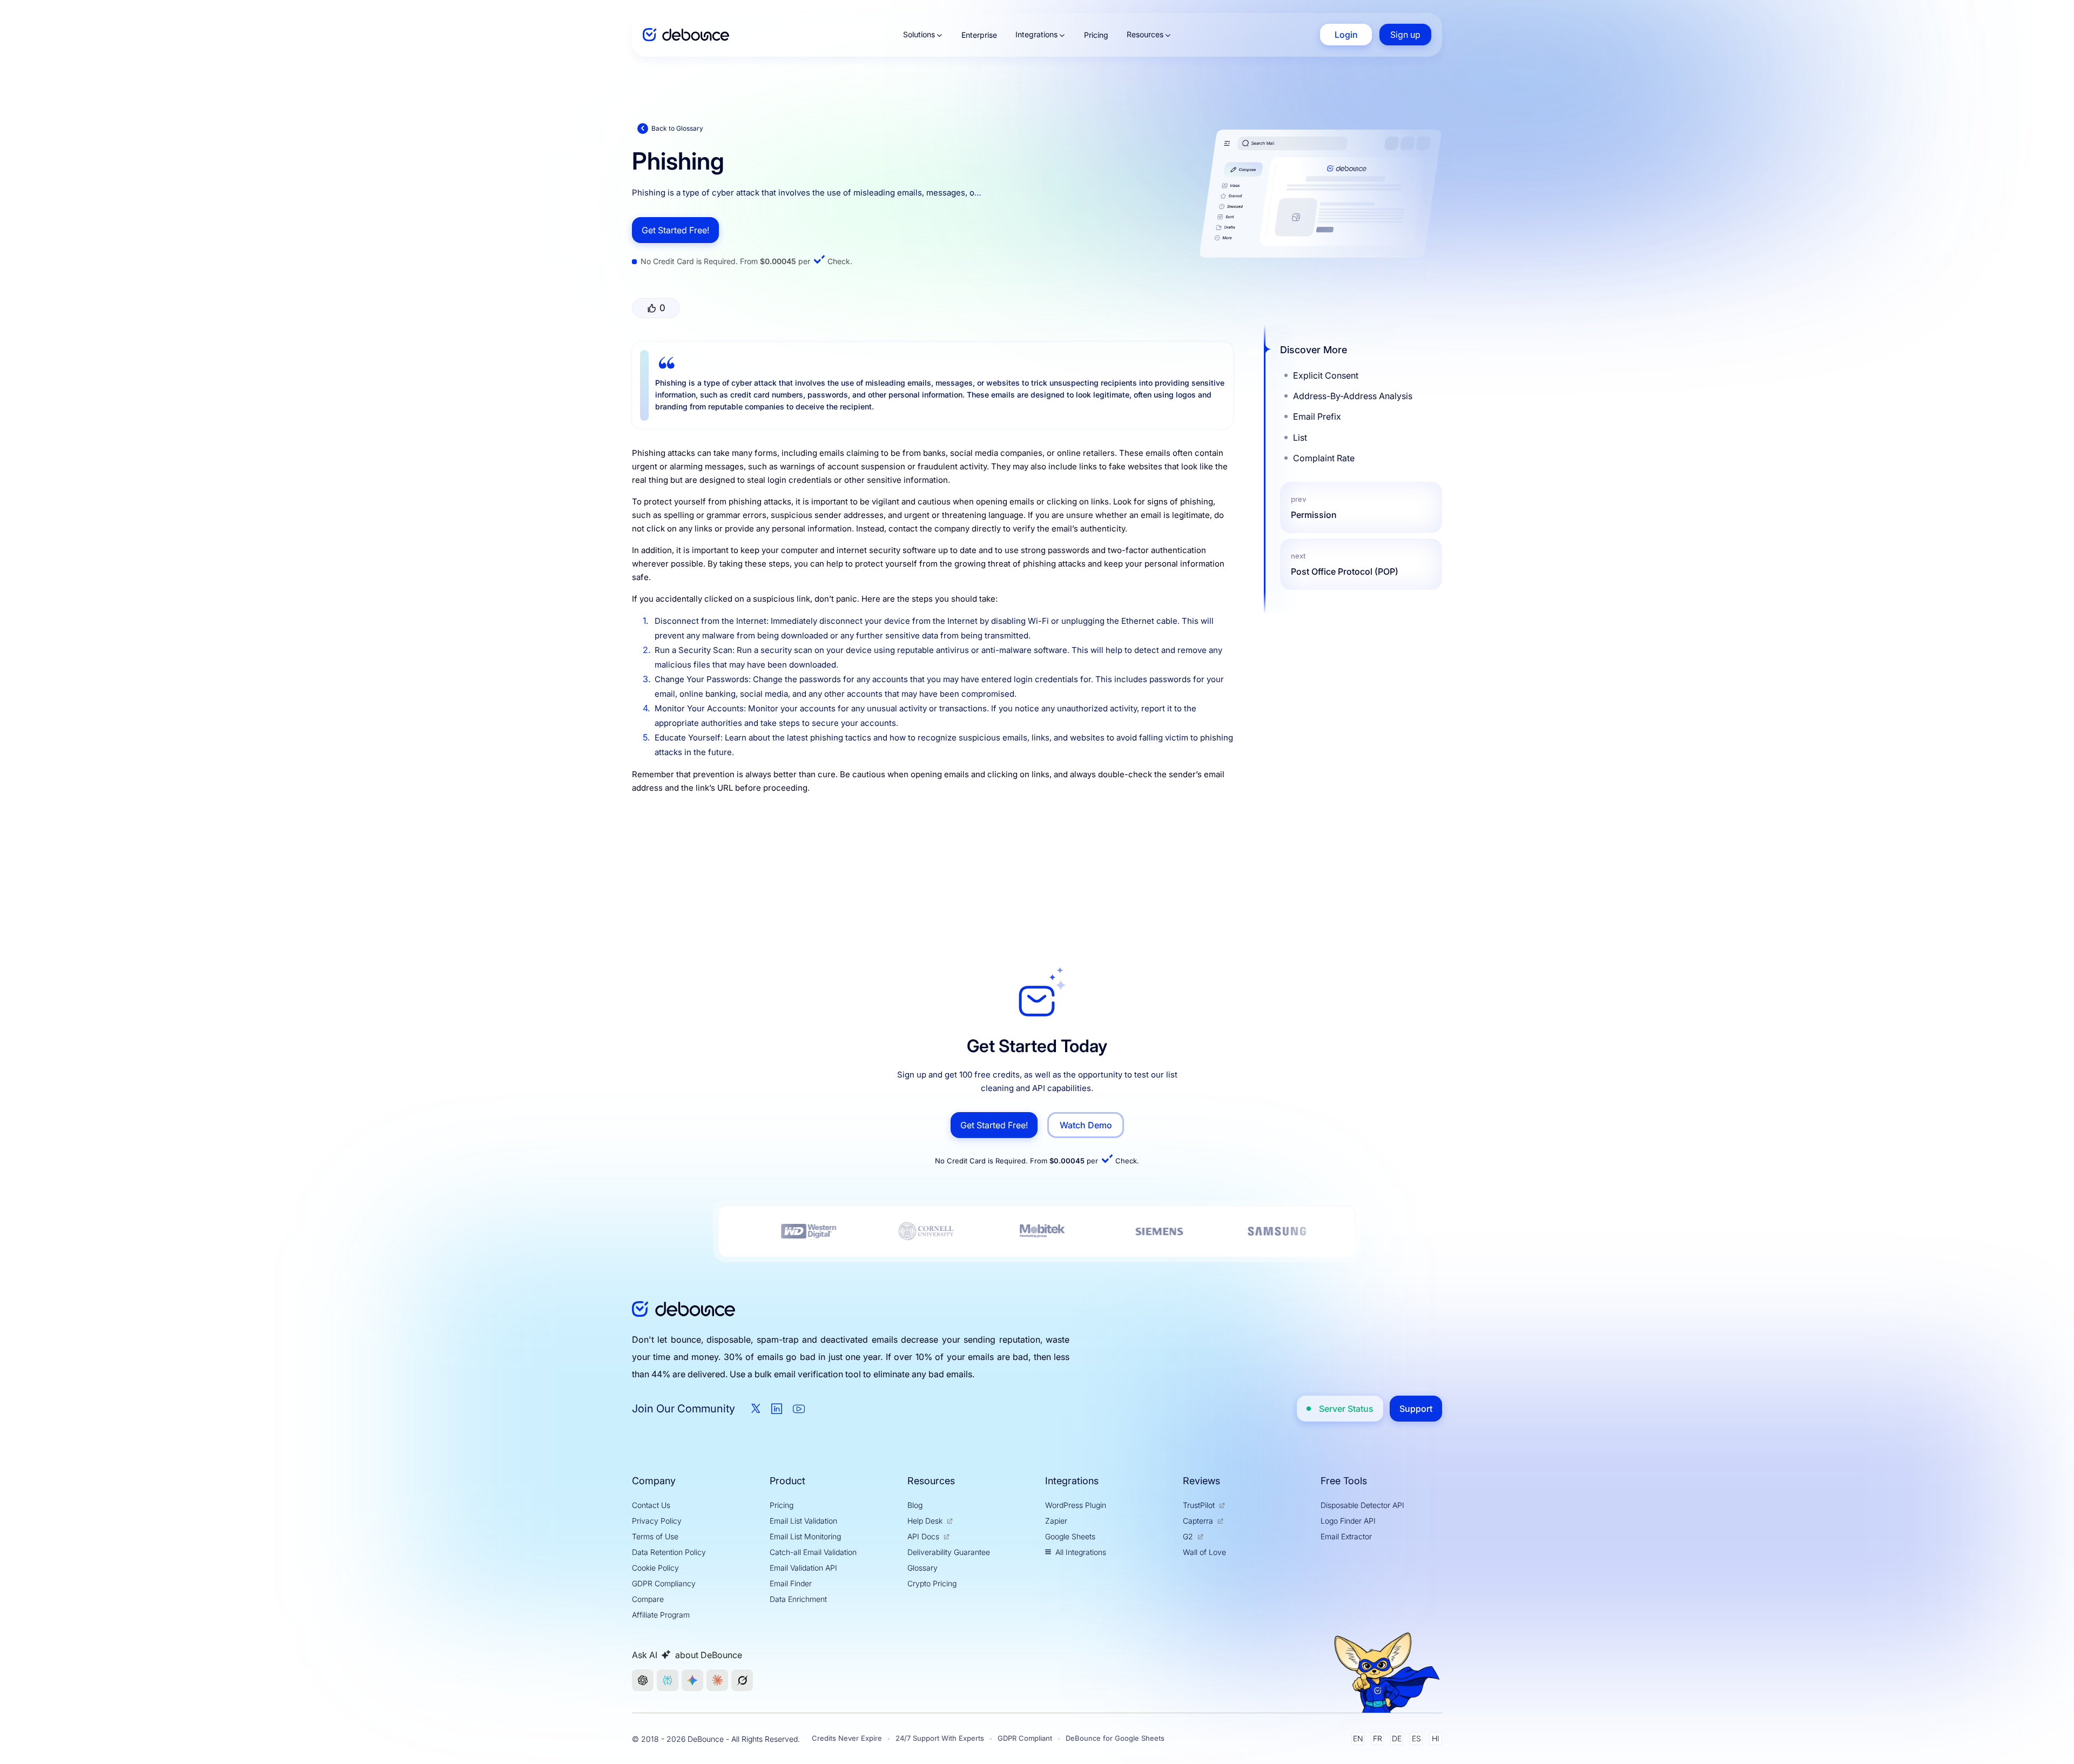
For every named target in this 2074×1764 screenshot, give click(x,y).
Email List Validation (803, 1521)
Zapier (1056, 1521)
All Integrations (1081, 1552)
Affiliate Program (661, 1615)
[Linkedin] (777, 1409)
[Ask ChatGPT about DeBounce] (643, 1680)
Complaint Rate (1324, 458)
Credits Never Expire (847, 1738)
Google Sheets (1070, 1536)
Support (1416, 1409)
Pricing (1096, 35)
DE (1397, 1738)
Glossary (922, 1568)
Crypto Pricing (932, 1583)
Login (1346, 35)
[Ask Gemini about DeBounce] (692, 1680)
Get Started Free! (675, 230)
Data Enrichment (798, 1599)
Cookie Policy (655, 1568)
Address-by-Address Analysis (1353, 396)
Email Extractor (1346, 1536)
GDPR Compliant (1025, 1738)
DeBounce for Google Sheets (1115, 1738)
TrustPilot (1199, 1505)
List (1300, 437)
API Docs (923, 1536)
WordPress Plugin (1076, 1505)
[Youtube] (799, 1409)
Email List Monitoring (805, 1536)
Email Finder (791, 1583)
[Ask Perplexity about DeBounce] (668, 1680)
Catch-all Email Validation (813, 1552)
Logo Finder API (1348, 1521)
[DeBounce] (686, 35)
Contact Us (651, 1505)
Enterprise (979, 35)
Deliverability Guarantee (949, 1552)
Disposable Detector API (1362, 1505)
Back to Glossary (677, 128)
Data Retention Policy (669, 1552)
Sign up (1405, 35)
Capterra (1198, 1521)
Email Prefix (1317, 416)
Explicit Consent (1326, 375)
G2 (1188, 1536)
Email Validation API (803, 1568)
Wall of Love (1204, 1552)
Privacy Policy (657, 1521)
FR (1378, 1738)
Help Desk (925, 1521)
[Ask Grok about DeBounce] (742, 1680)
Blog (915, 1505)
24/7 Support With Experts (940, 1738)
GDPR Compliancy (664, 1583)
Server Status (1346, 1409)
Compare (648, 1599)
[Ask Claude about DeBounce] (717, 1680)
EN (1358, 1738)
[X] (756, 1408)
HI (1436, 1738)
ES (1416, 1738)
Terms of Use (655, 1536)
